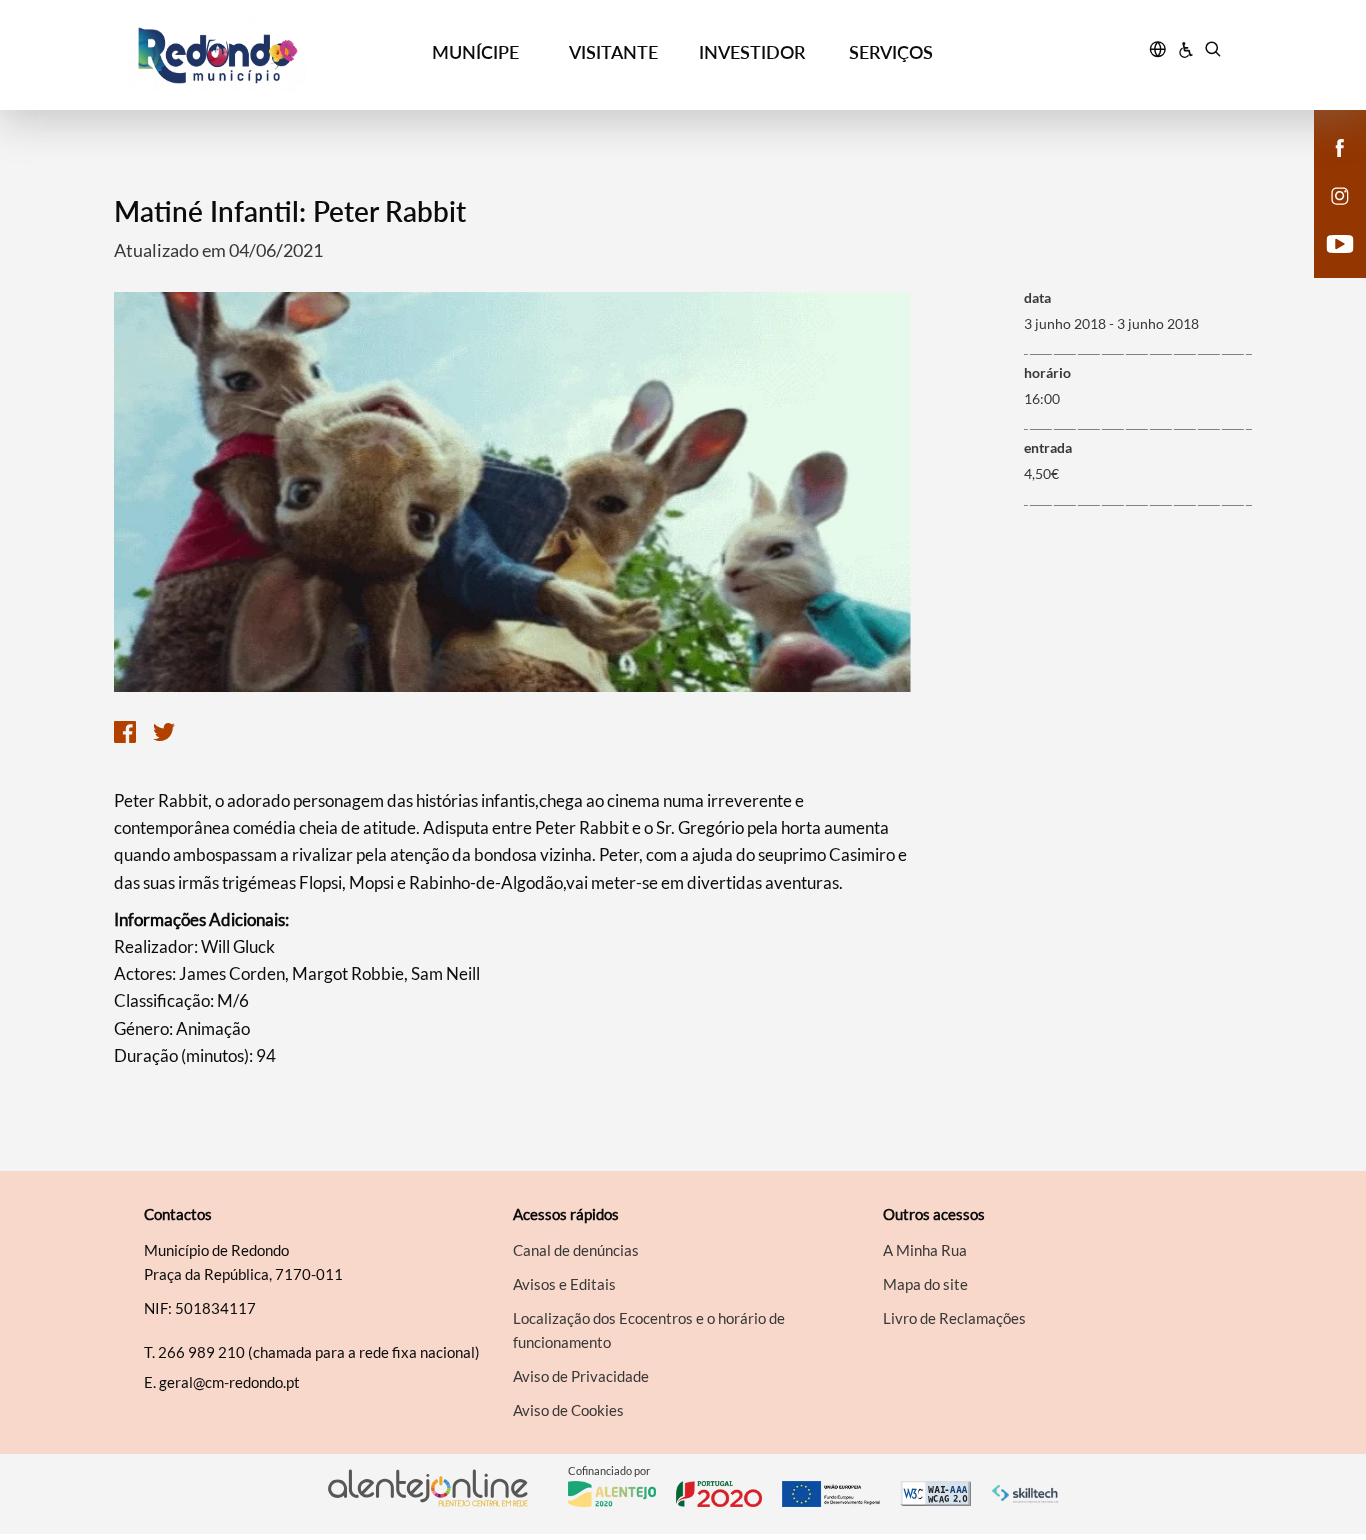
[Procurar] (1212, 52)
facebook (1328, 168)
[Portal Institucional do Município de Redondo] (267, 55)
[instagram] (1340, 194)
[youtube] (1340, 242)
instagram (1328, 216)
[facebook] (1340, 146)
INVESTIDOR (752, 52)
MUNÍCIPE (475, 52)
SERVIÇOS (891, 52)
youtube (1328, 264)
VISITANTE (613, 52)
